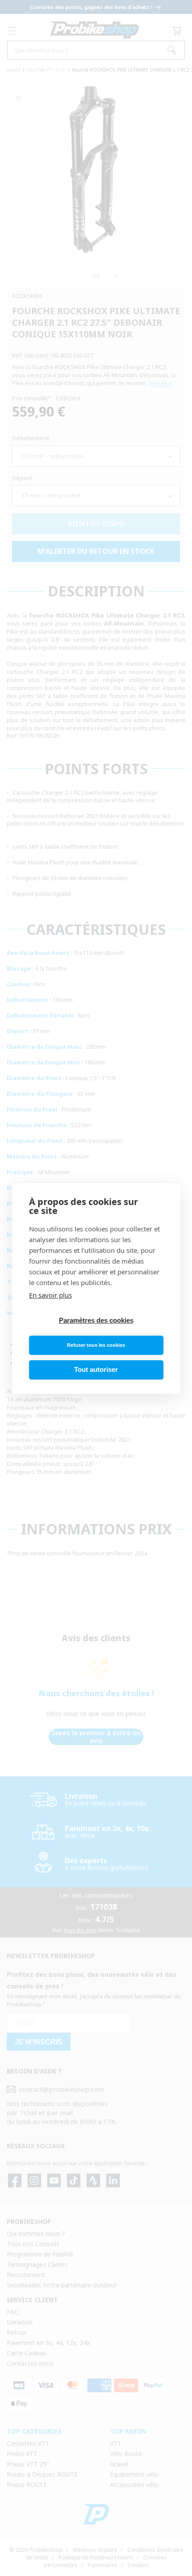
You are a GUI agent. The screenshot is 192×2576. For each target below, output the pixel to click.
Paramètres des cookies (96, 1320)
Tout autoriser (96, 1369)
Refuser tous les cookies (96, 1345)
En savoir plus (50, 1295)
